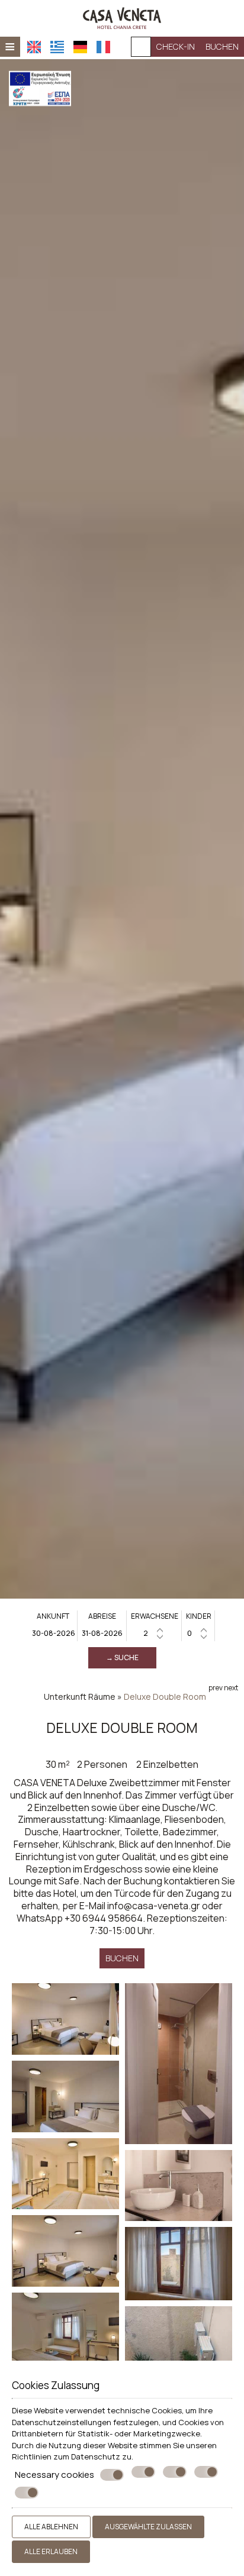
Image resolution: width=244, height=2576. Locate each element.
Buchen (222, 46)
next (231, 1688)
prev (216, 1688)
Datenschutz (96, 2456)
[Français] (103, 47)
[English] (34, 47)
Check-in (176, 46)
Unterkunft (65, 1697)
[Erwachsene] (155, 1633)
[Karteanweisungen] (141, 47)
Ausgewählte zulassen (148, 2527)
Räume (102, 1697)
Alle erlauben (51, 2551)
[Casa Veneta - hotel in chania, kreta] (122, 17)
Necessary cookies (54, 2475)
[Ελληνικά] (57, 47)
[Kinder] (198, 1633)
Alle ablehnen (51, 2527)
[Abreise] (102, 1633)
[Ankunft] (53, 1633)
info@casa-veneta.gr (154, 1906)
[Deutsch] (80, 47)
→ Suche (122, 1657)
